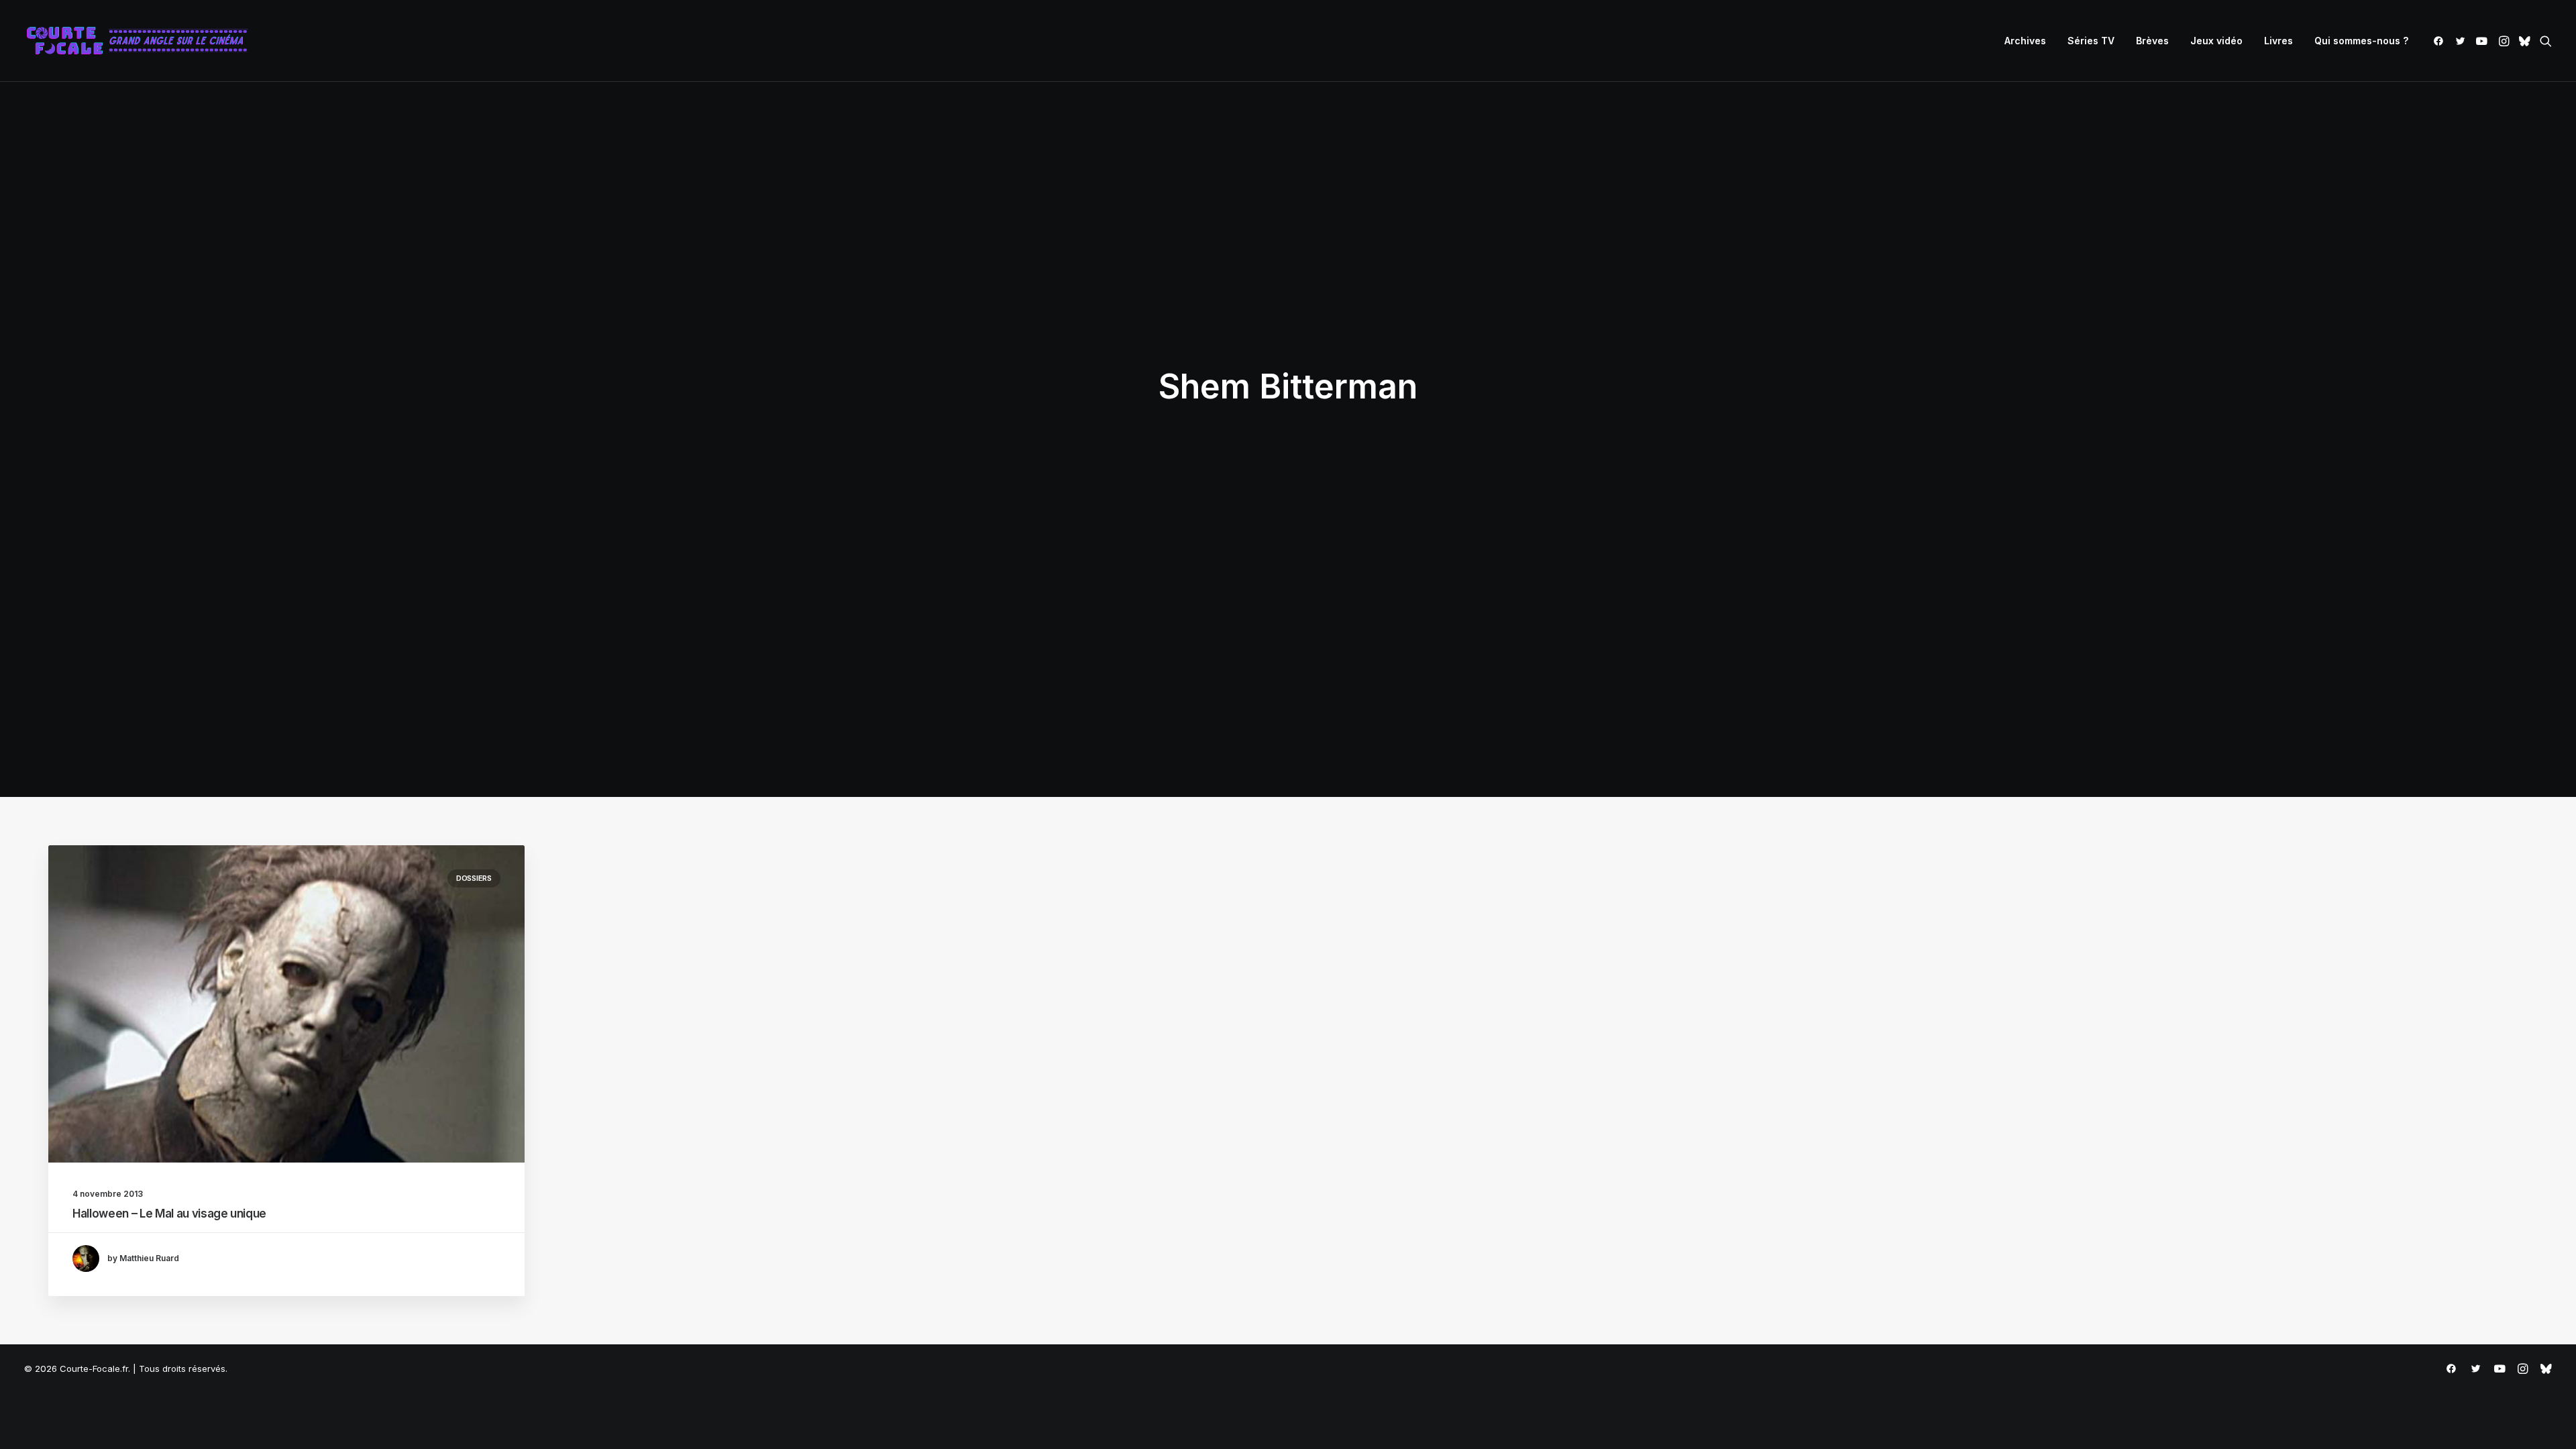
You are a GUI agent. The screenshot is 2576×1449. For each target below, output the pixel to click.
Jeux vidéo (2216, 41)
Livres (2278, 41)
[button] (2441, 41)
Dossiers (474, 878)
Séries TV (2091, 41)
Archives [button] (2025, 41)
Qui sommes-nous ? (2361, 41)
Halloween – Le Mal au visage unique (169, 1214)
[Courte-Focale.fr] (142, 41)
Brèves (2152, 41)
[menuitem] (2025, 41)
